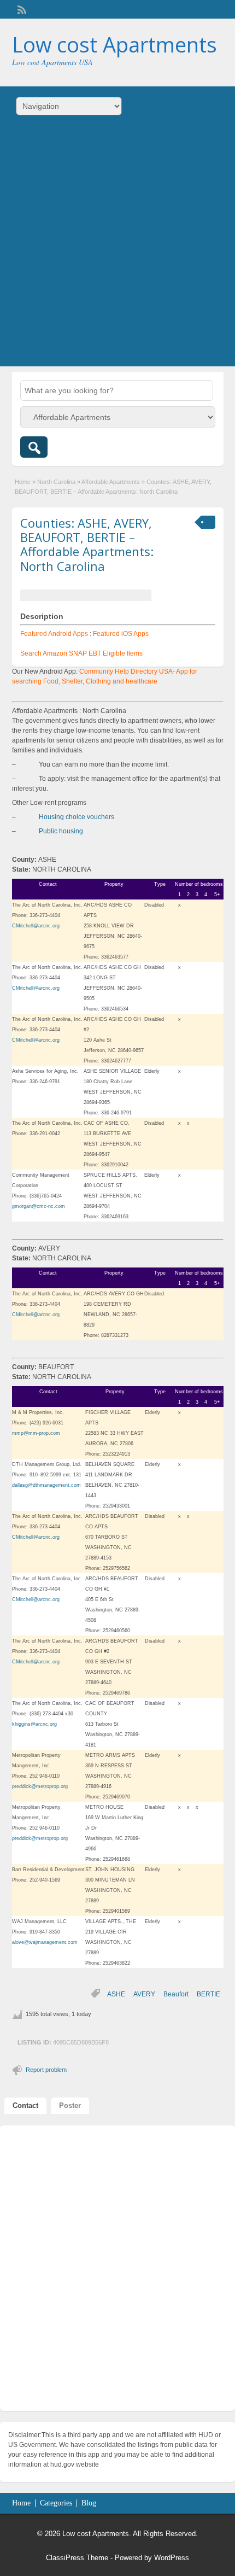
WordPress (172, 2558)
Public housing (61, 831)
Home (23, 482)
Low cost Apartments (114, 44)
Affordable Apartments (111, 482)
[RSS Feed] (21, 9)
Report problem (46, 2070)
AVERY (144, 1994)
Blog (89, 2503)
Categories (56, 2503)
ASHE (116, 1994)
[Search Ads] (34, 447)
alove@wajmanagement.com (45, 1942)
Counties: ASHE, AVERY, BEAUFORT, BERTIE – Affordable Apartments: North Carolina (87, 544)
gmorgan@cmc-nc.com (39, 1206)
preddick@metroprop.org (40, 1786)
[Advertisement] (117, 249)
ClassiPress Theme (77, 2558)
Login (210, 9)
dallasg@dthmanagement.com (46, 1485)
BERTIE (208, 1994)
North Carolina (56, 482)
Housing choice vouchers (77, 817)
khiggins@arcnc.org (34, 1724)
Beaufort (176, 1994)
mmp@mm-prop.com (36, 1433)
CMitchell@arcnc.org (36, 926)
